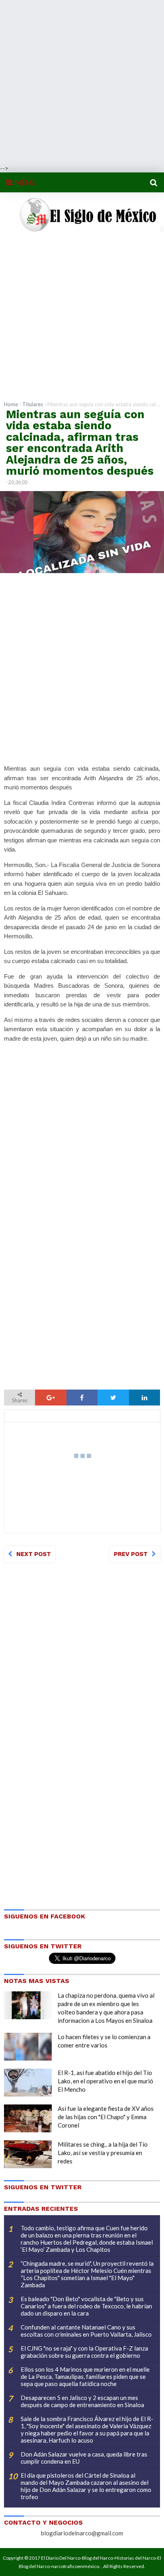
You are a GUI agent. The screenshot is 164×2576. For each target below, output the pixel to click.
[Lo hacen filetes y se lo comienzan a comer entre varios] (28, 2047)
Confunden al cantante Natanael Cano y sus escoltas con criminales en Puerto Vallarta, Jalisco (86, 2331)
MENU (24, 182)
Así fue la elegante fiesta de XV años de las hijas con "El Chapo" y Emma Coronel (106, 2117)
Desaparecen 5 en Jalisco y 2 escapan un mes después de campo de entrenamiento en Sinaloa (82, 2401)
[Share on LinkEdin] (144, 1398)
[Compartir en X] (113, 1398)
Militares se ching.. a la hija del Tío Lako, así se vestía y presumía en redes (103, 2153)
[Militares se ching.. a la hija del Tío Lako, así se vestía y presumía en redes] (28, 2154)
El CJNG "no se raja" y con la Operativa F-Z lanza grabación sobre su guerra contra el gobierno (84, 2352)
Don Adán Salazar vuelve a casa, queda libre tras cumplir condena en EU (84, 2458)
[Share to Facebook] (82, 1398)
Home (11, 404)
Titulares (33, 404)
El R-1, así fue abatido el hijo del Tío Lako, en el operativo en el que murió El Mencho (105, 2081)
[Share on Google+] (51, 1398)
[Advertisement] (82, 82)
